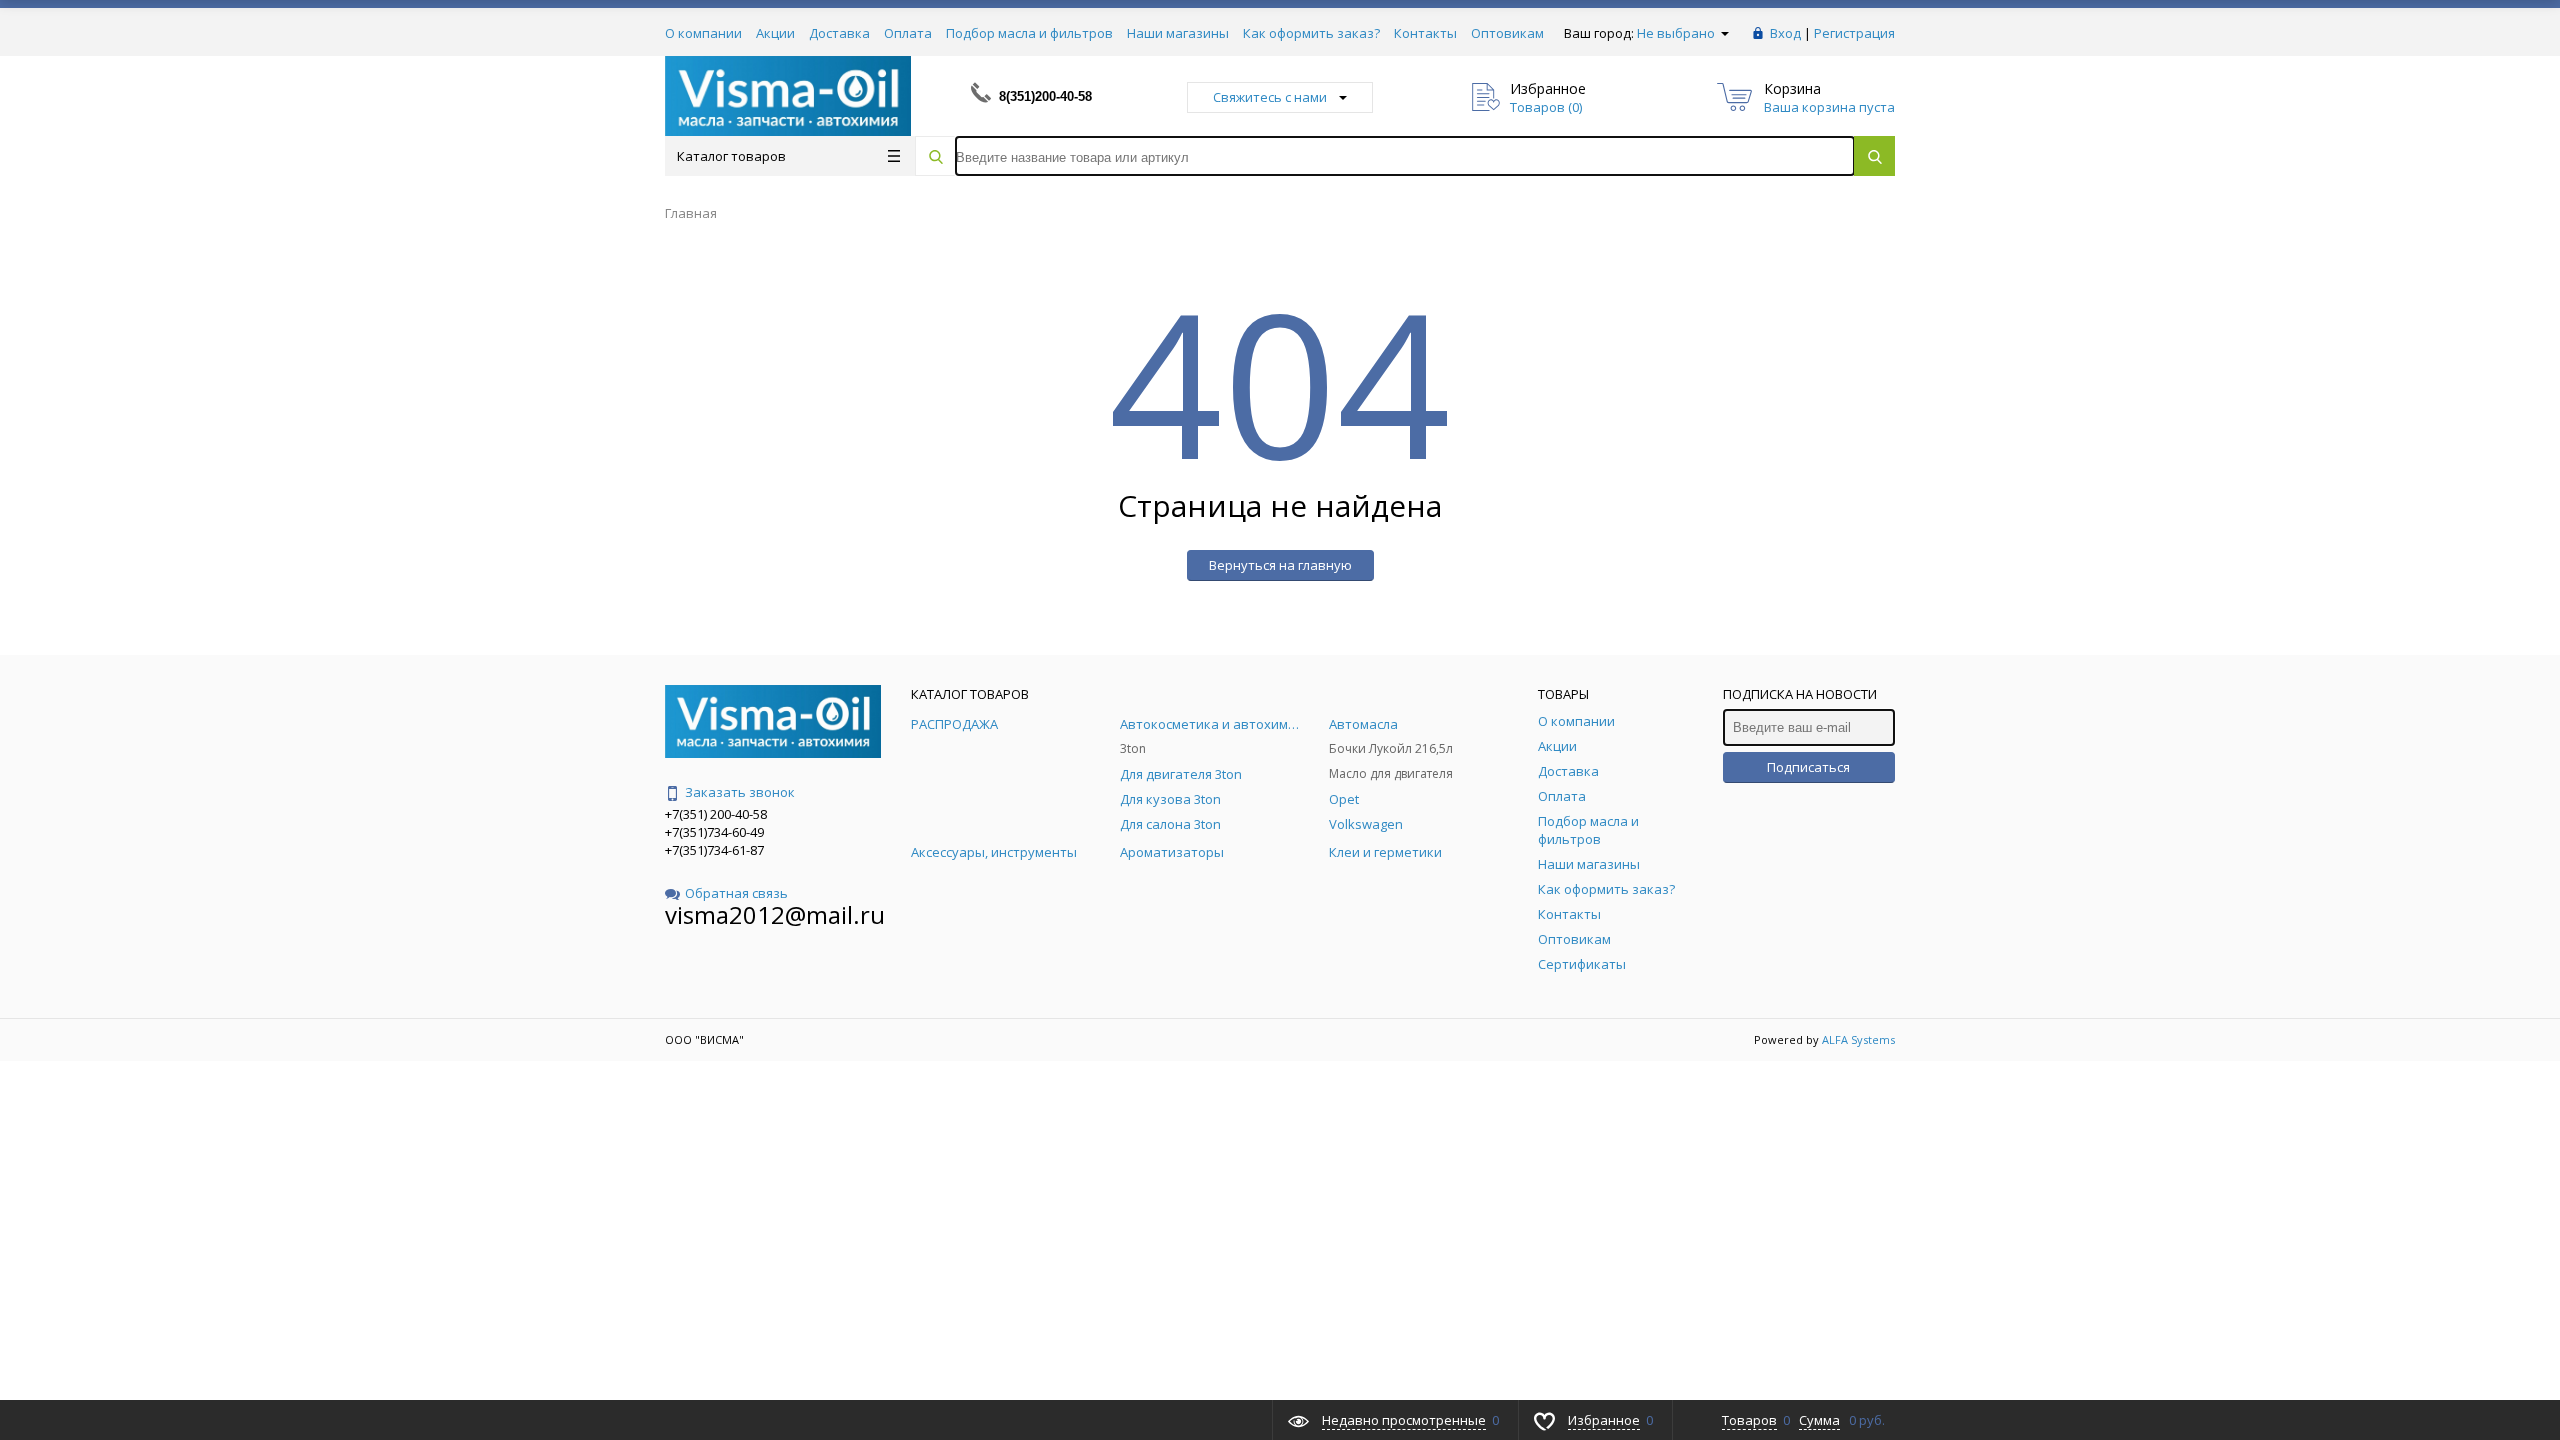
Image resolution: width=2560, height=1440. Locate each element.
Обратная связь (736, 893)
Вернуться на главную (1280, 565)
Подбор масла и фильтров (1029, 33)
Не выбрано (1677, 33)
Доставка (839, 33)
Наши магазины (1178, 33)
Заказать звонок (740, 792)
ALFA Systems (1858, 1039)
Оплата (908, 33)
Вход (1785, 33)
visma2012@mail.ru (775, 914)
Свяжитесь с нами (1270, 97)
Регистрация (1854, 33)
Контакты (1425, 33)
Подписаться (1808, 767)
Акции (775, 33)
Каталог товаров (731, 156)
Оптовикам (1507, 33)
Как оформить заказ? (1311, 33)
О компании (703, 33)
